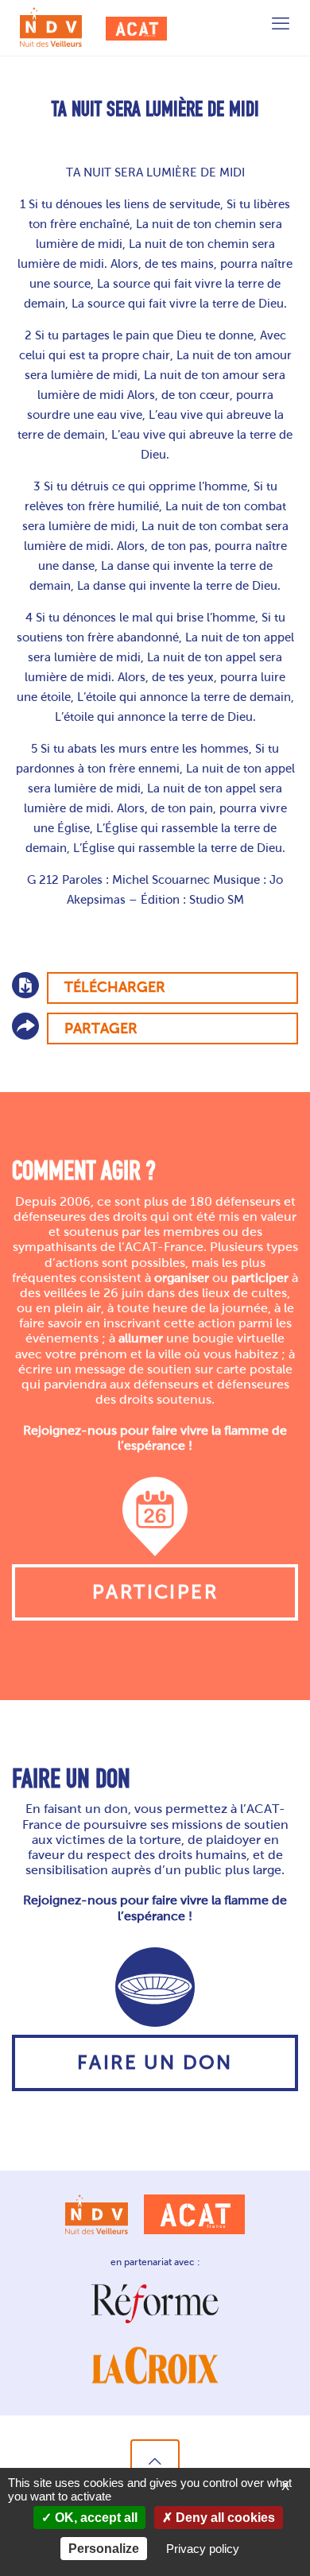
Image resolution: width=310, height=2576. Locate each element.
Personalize (104, 2549)
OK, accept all (95, 2518)
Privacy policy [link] (203, 2549)
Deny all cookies (224, 2518)
